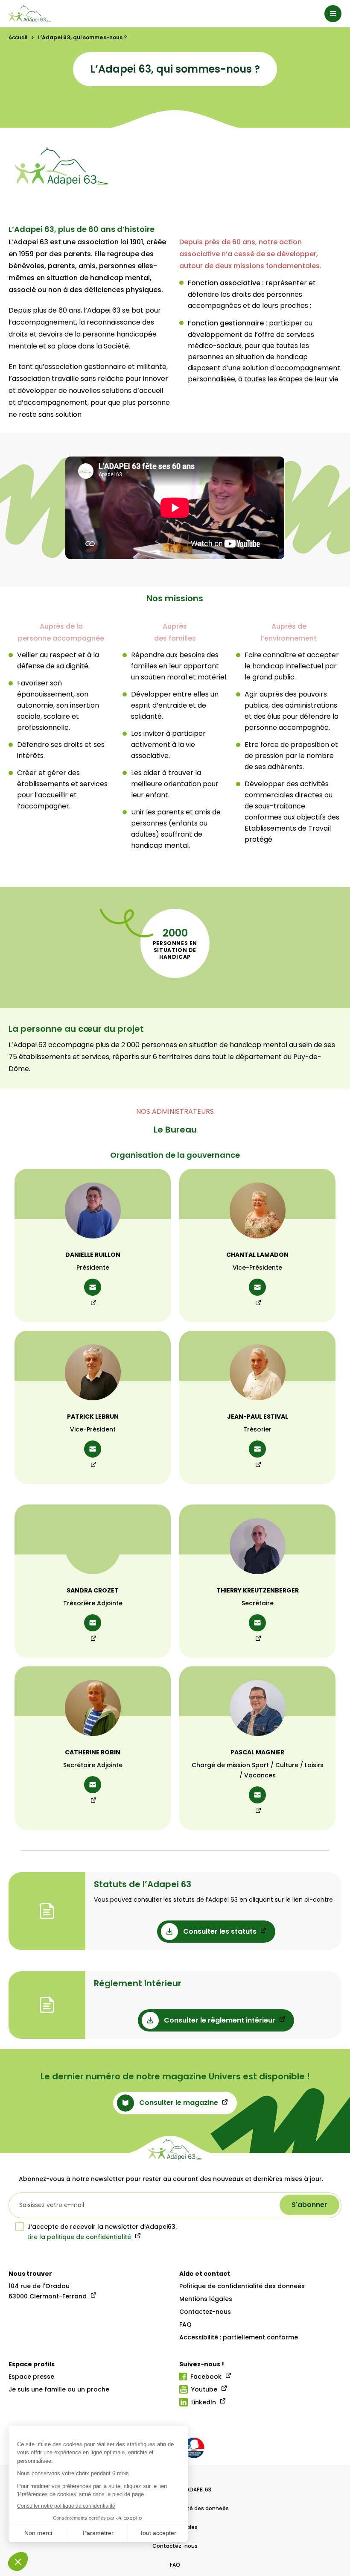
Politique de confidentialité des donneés (242, 2286)
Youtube (204, 2389)
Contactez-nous (205, 2312)
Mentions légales (206, 2299)
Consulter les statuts (220, 1931)
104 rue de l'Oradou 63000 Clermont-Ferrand (48, 2291)
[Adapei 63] (30, 14)
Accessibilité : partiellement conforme (239, 2337)
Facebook (206, 2377)
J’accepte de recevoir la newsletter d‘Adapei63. (102, 2227)
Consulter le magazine (179, 2103)
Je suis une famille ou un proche (59, 2389)
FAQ (185, 2324)
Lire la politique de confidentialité (79, 2237)
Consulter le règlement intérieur (220, 2020)
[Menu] (333, 14)
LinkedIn (204, 2402)
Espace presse (31, 2377)
